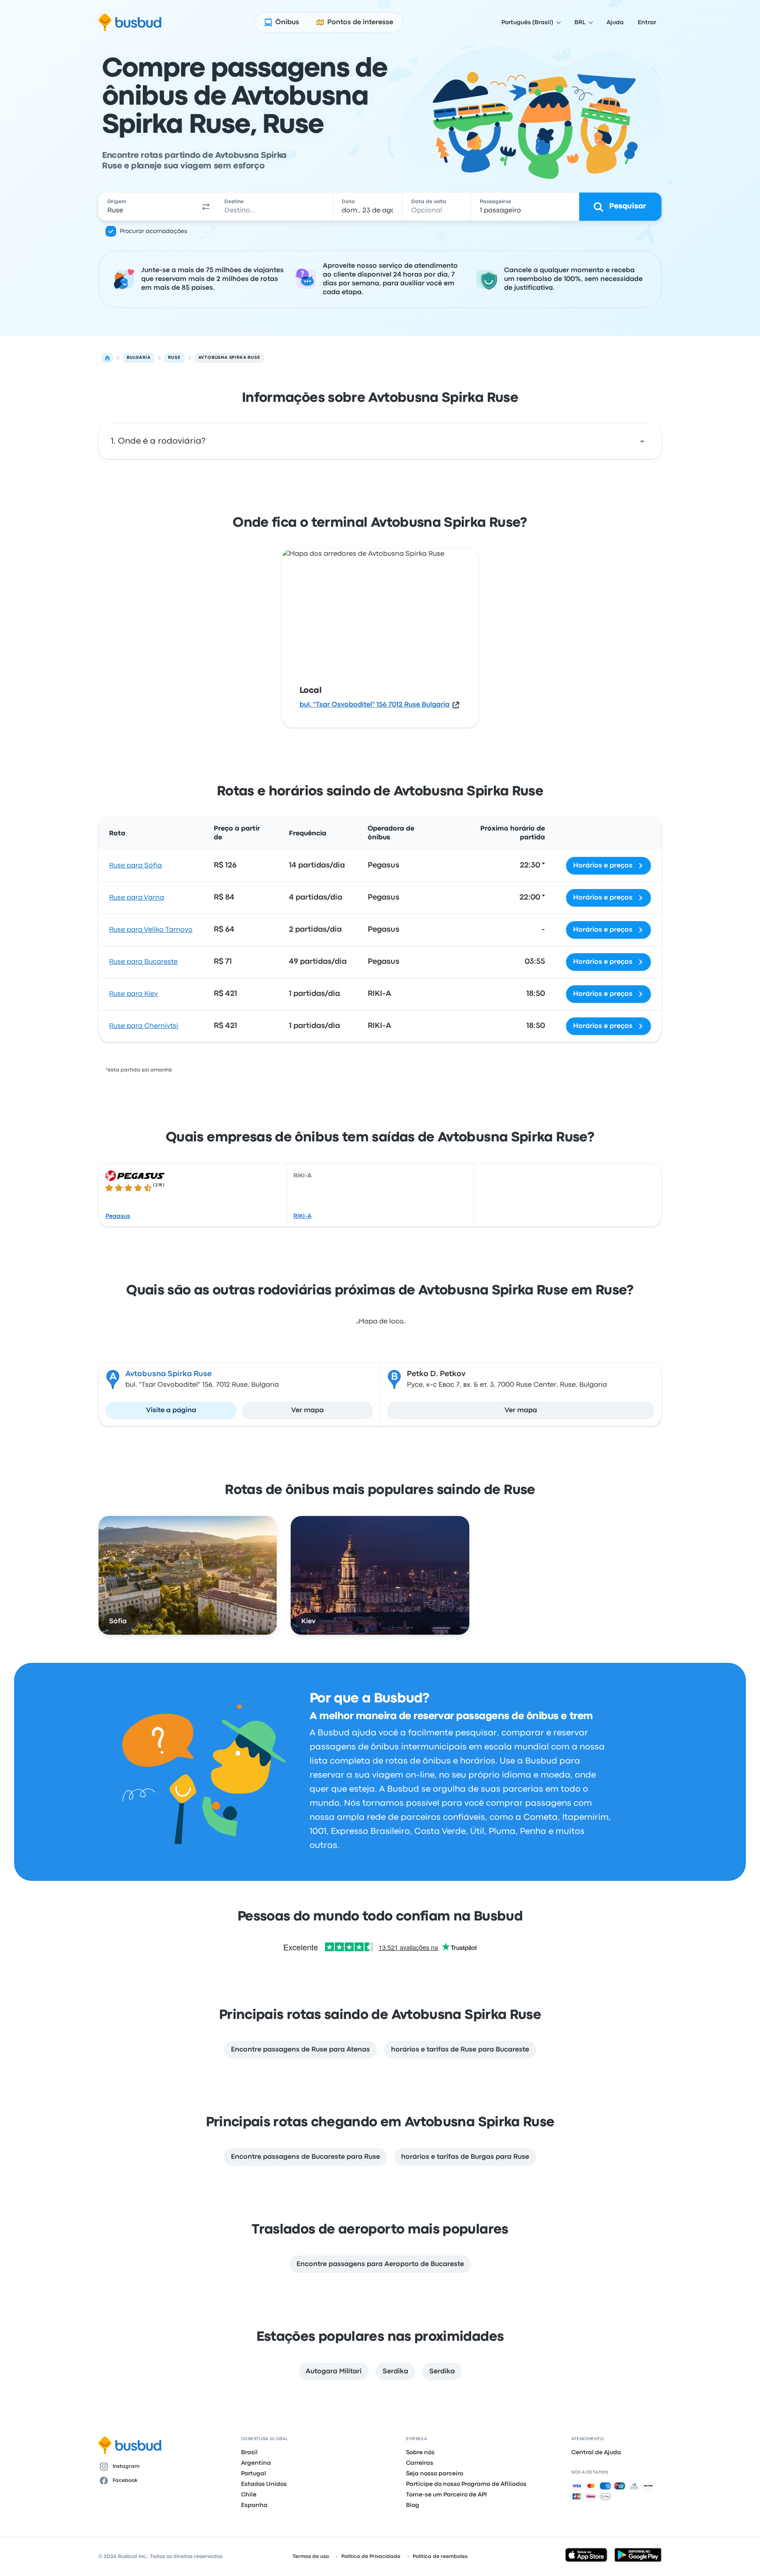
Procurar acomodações (153, 231)
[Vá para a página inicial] (130, 22)
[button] (206, 207)
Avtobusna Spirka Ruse (168, 1374)
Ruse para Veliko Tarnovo (151, 930)
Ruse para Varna (137, 898)
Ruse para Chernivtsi (144, 1026)
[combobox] (147, 207)
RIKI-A (302, 1216)
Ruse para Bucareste (143, 962)
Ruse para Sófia (135, 866)
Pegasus (118, 1216)
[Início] (107, 358)
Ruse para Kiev (133, 994)
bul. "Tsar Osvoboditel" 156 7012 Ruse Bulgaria (375, 705)
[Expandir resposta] (642, 441)
